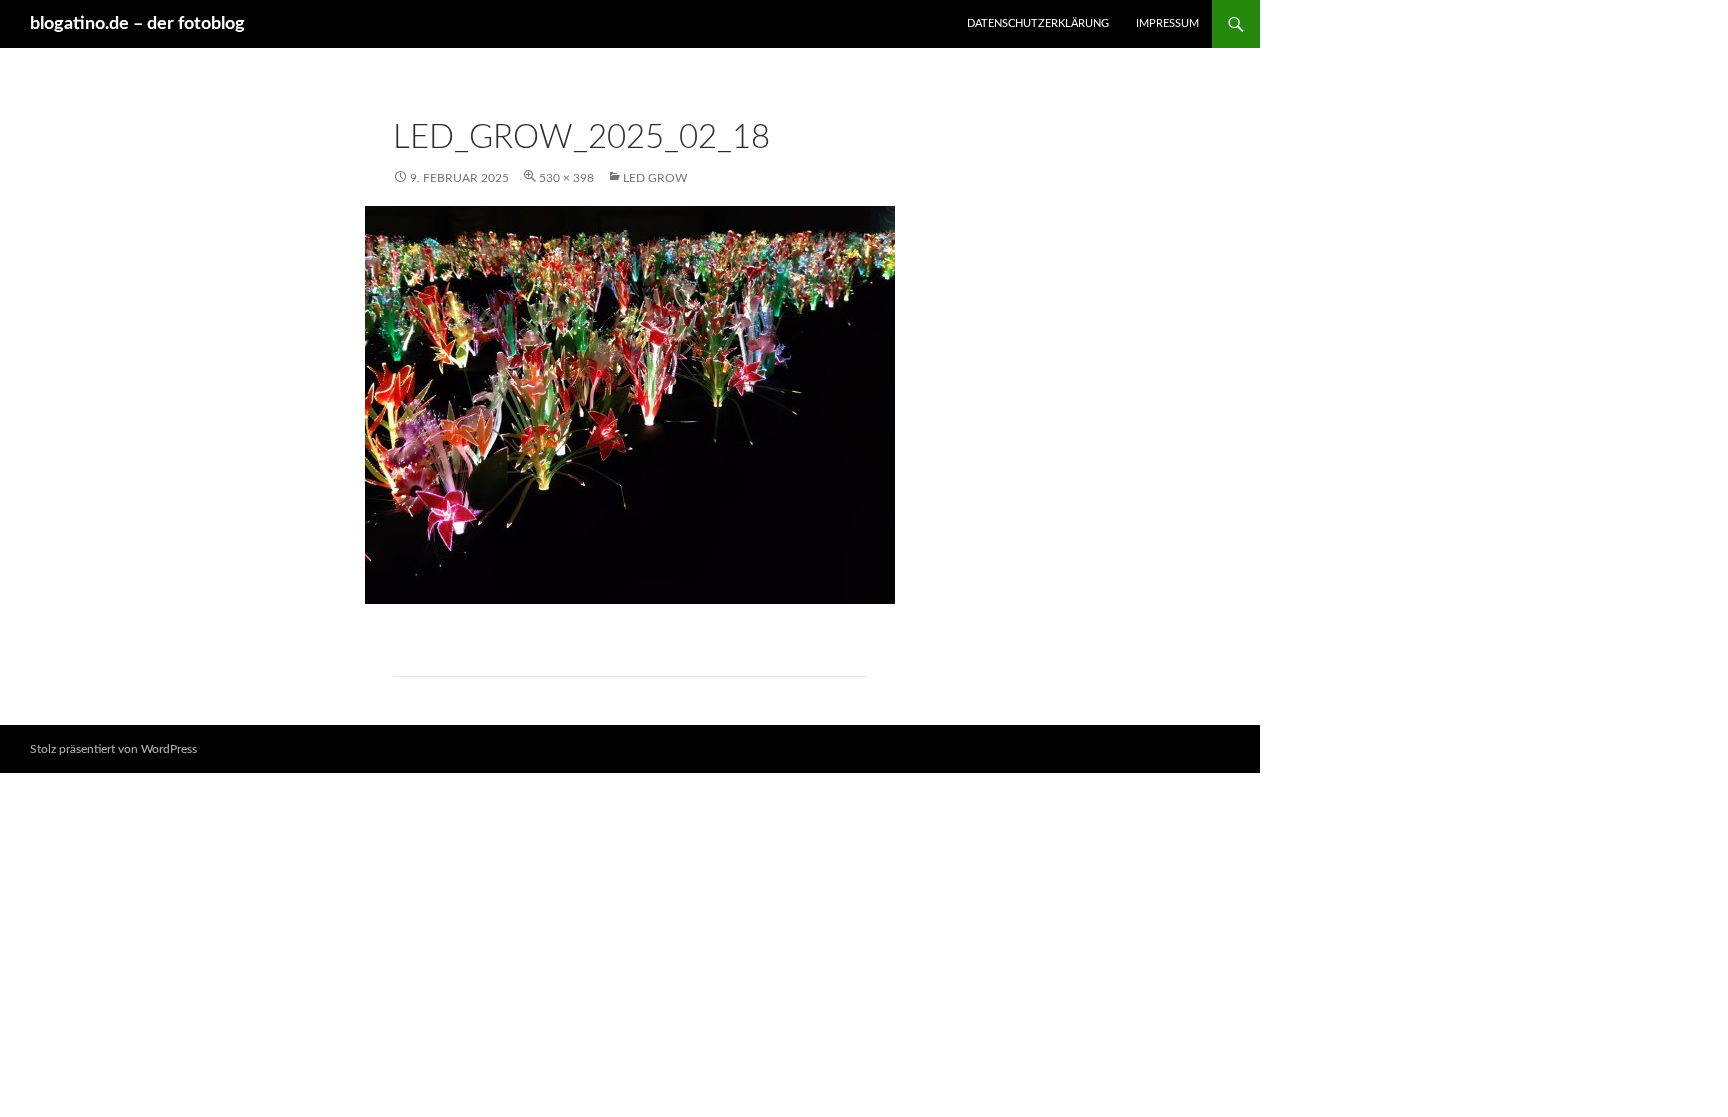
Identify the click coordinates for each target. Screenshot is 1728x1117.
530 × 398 (566, 178)
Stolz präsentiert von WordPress (113, 749)
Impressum (1167, 23)
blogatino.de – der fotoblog (137, 24)
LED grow (655, 178)
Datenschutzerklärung (1038, 23)
